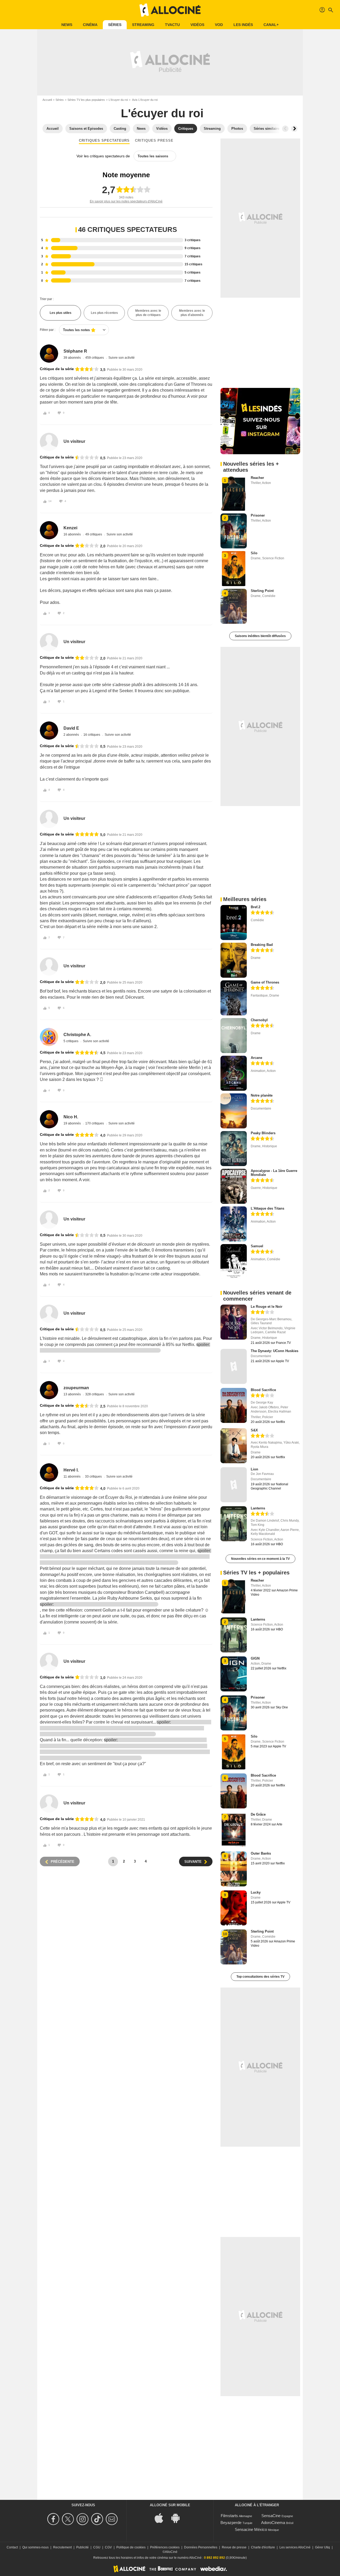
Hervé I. (71, 1470)
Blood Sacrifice (263, 1390)
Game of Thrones (265, 982)
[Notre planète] (234, 1111)
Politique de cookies (131, 2547)
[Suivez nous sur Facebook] (54, 2519)
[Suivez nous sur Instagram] (83, 2519)
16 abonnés (73, 534)
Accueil (47, 100)
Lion (254, 1469)
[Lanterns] (234, 1524)
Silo (254, 553)
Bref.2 (256, 907)
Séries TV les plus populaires (86, 100)
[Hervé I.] (49, 1472)
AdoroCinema (273, 2523)
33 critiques (94, 1477)
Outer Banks (261, 1853)
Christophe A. (77, 1035)
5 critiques (71, 1041)
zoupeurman (76, 1388)
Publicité (82, 2547)
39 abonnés (73, 358)
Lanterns (258, 1508)
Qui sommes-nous (35, 2547)
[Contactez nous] (112, 2519)
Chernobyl (259, 1020)
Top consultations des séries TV (260, 1977)
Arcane (256, 1058)
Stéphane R (75, 351)
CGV (108, 2547)
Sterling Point (262, 591)
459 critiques (95, 358)
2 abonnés (72, 735)
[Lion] (234, 1485)
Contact (12, 2547)
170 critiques (95, 1123)
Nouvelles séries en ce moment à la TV (260, 1559)
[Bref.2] (234, 923)
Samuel (257, 1246)
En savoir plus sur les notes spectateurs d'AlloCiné (126, 201)
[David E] (49, 731)
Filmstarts (229, 2516)
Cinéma (90, 25)
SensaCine (271, 2516)
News (67, 25)
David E (71, 728)
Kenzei (70, 528)
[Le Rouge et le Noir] (234, 1322)
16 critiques (92, 735)
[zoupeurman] (49, 1390)
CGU (97, 2547)
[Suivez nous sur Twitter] (69, 2519)
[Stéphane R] (49, 354)
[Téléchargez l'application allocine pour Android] (178, 2517)
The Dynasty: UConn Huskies (275, 1351)
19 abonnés (73, 1123)
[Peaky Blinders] (234, 1149)
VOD (219, 25)
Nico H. (71, 1117)
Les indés (243, 25)
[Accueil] (170, 10)
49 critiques (94, 534)
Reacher (257, 478)
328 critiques (95, 1394)
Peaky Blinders (263, 1133)
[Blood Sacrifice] (234, 1405)
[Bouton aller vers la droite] (294, 129)
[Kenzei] (49, 530)
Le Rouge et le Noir (267, 1307)
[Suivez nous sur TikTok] (98, 2519)
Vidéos (197, 25)
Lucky (256, 1892)
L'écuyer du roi (118, 100)
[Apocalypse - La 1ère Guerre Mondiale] (234, 1186)
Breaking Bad (262, 945)
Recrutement (62, 2547)
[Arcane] (234, 1073)
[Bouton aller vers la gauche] (285, 129)
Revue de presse (234, 2547)
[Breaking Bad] (234, 960)
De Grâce (258, 1814)
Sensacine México (251, 2529)
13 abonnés (73, 1394)
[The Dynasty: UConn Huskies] (234, 1366)
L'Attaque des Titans (267, 1208)
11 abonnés (72, 1477)
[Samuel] (234, 1262)
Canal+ (271, 25)
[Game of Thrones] (234, 998)
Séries (115, 25)
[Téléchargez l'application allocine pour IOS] (162, 2517)
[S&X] (234, 1446)
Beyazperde (231, 2523)
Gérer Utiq (322, 2547)
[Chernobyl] (234, 1036)
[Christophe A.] (49, 1037)
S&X (254, 1430)
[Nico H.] (49, 1119)
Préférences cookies (165, 2547)
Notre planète (262, 1095)
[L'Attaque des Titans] (234, 1224)
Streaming (143, 25)
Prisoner (258, 515)
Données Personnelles (201, 2547)
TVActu (172, 25)
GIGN (255, 1658)
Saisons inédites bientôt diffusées (260, 636)
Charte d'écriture (263, 2547)
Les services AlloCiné (295, 2547)
